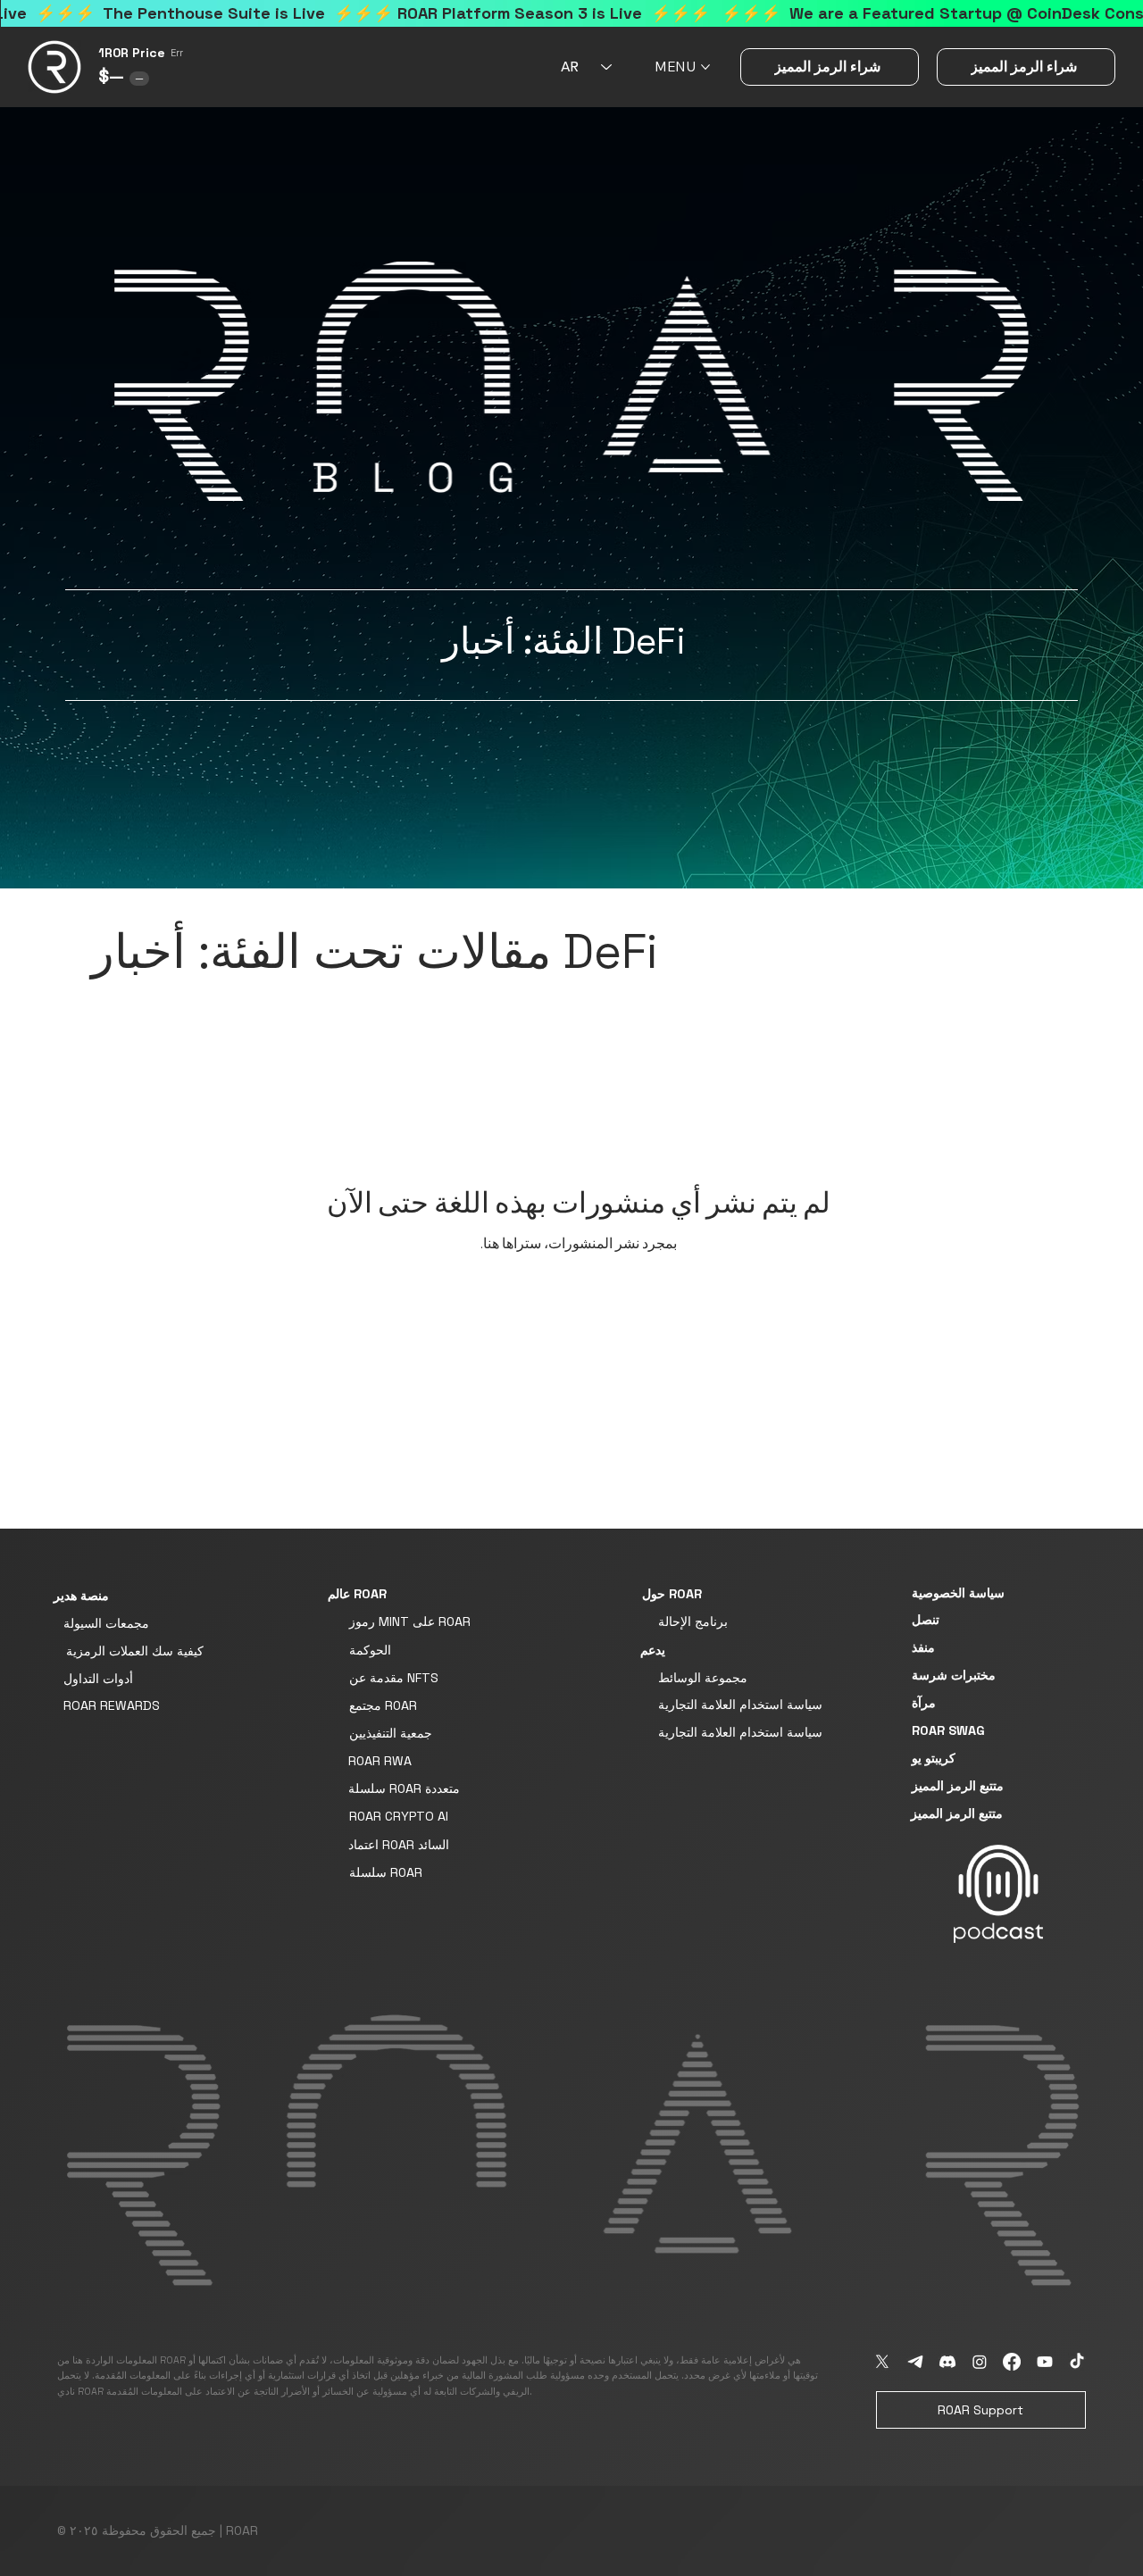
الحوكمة (370, 1650)
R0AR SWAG (948, 1730)
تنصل (926, 1620)
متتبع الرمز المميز (958, 1786)
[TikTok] (1077, 2362)
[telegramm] (915, 2362)
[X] (882, 2362)
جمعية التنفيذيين (391, 1733)
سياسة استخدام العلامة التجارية (740, 1705)
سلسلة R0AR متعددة (404, 1788)
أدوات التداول (98, 1679)
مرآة (924, 1703)
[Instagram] (980, 2362)
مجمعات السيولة (106, 1623)
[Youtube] (1045, 2362)
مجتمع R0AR (383, 1705)
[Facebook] (1012, 2362)
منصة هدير (81, 1596)
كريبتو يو (934, 1758)
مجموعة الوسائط (703, 1678)
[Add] (998, 1894)
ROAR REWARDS (112, 1705)
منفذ (923, 1647)
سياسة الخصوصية (958, 1593)
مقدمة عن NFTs (394, 1678)
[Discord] (947, 2362)
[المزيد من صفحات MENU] (705, 67)
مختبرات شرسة (954, 1675)
